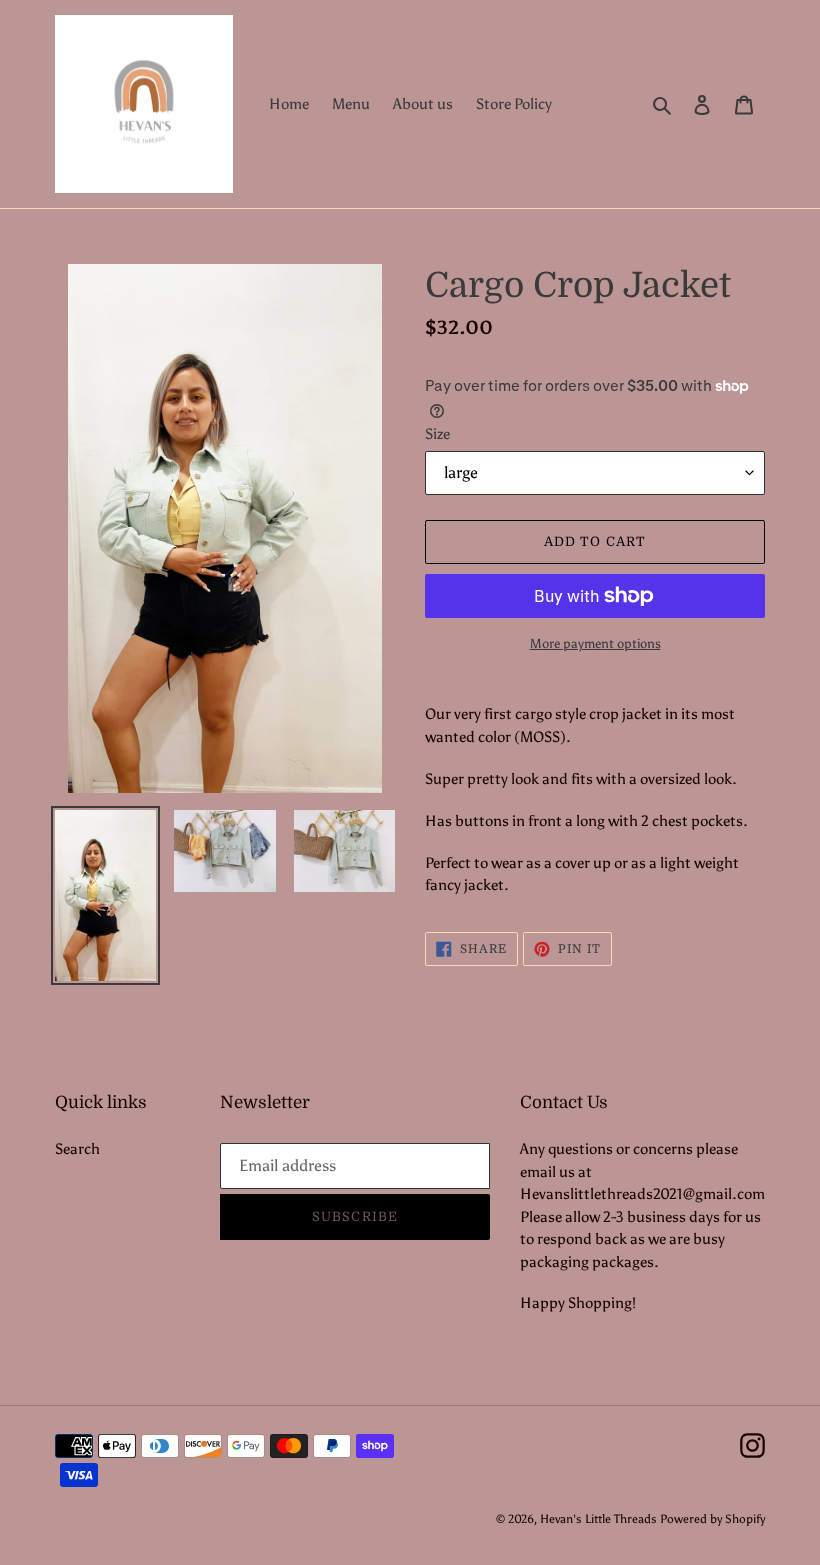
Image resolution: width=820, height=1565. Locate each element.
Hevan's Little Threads (598, 1519)
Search (77, 1149)
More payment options (595, 643)
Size (437, 434)
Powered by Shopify (712, 1519)
